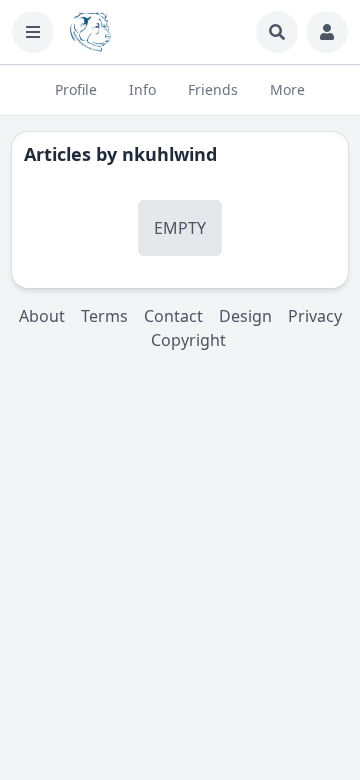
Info (142, 89)
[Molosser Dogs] (90, 32)
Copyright (188, 340)
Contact (173, 316)
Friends (213, 89)
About (42, 316)
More (287, 89)
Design (245, 316)
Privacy (315, 316)
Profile (76, 89)
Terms (104, 316)
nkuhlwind (169, 154)
